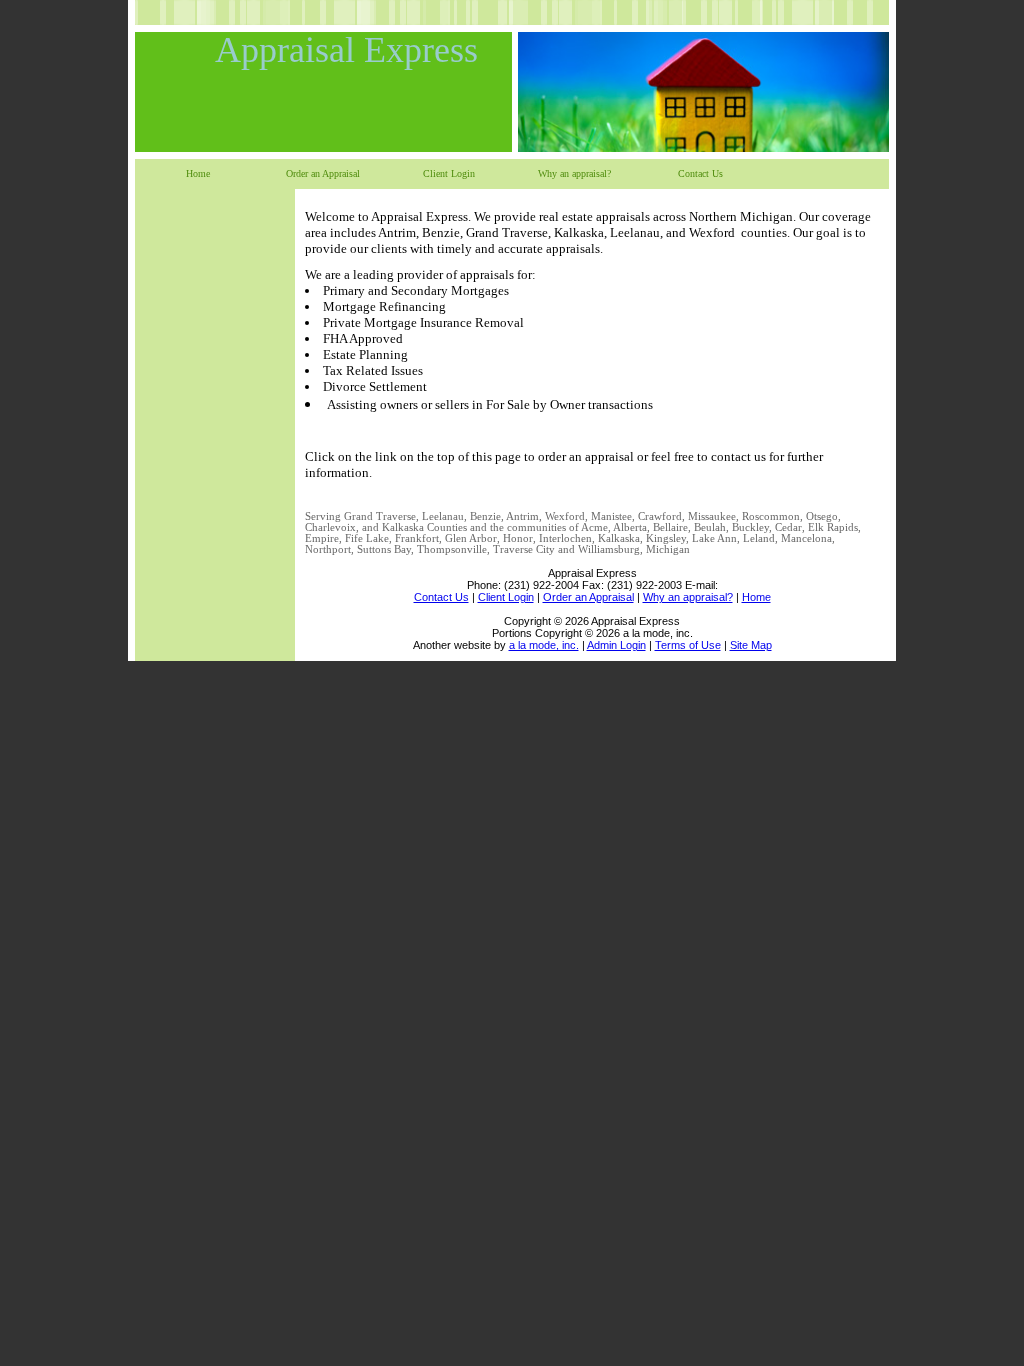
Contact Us (700, 173)
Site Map (751, 645)
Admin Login (616, 645)
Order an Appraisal (323, 173)
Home (198, 173)
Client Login (449, 173)
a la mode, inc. (544, 645)
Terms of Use (688, 645)
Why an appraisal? (574, 173)
